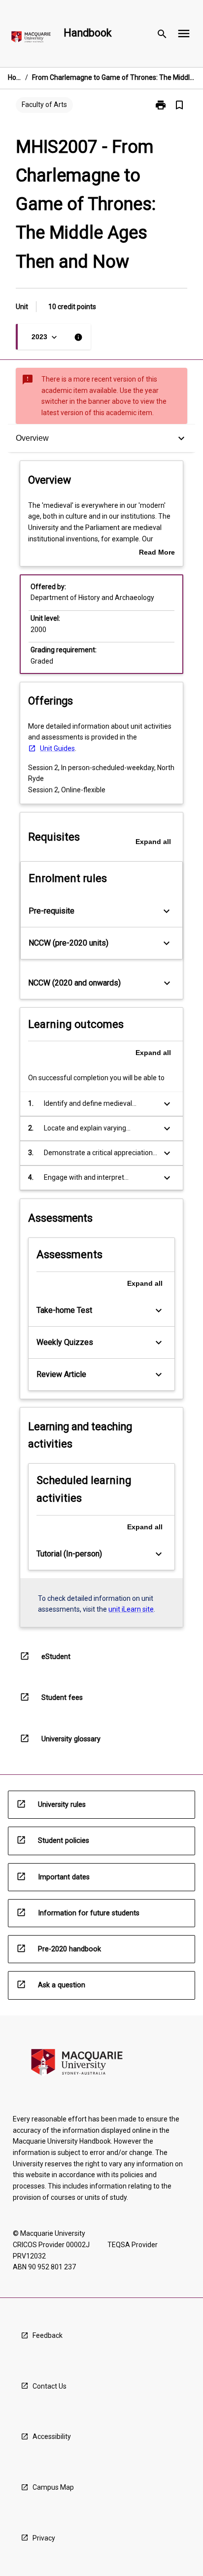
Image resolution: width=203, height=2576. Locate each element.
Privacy (44, 2538)
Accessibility (52, 2436)
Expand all (153, 842)
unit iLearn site (131, 1609)
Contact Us (50, 2386)
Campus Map (53, 2487)
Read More (157, 553)
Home (15, 77)
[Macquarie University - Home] (31, 39)
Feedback (48, 2335)
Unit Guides (57, 748)
